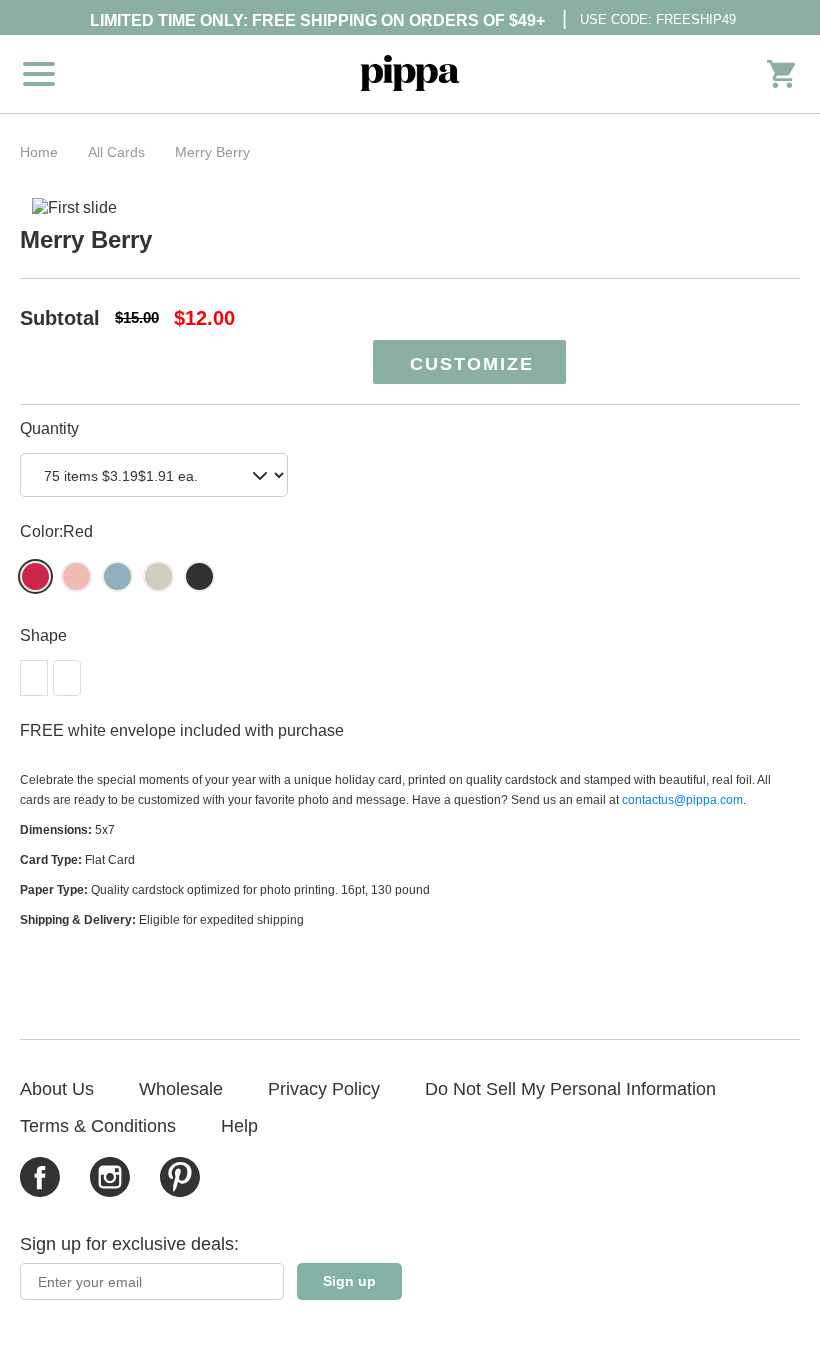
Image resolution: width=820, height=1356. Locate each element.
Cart (781, 74)
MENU (39, 74)
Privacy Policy (324, 1089)
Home (39, 152)
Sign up (349, 1281)
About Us (57, 1089)
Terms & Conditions (98, 1126)
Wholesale (181, 1089)
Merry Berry (212, 152)
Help (239, 1126)
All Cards (116, 152)
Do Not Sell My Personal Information (570, 1089)
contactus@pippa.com (682, 800)
